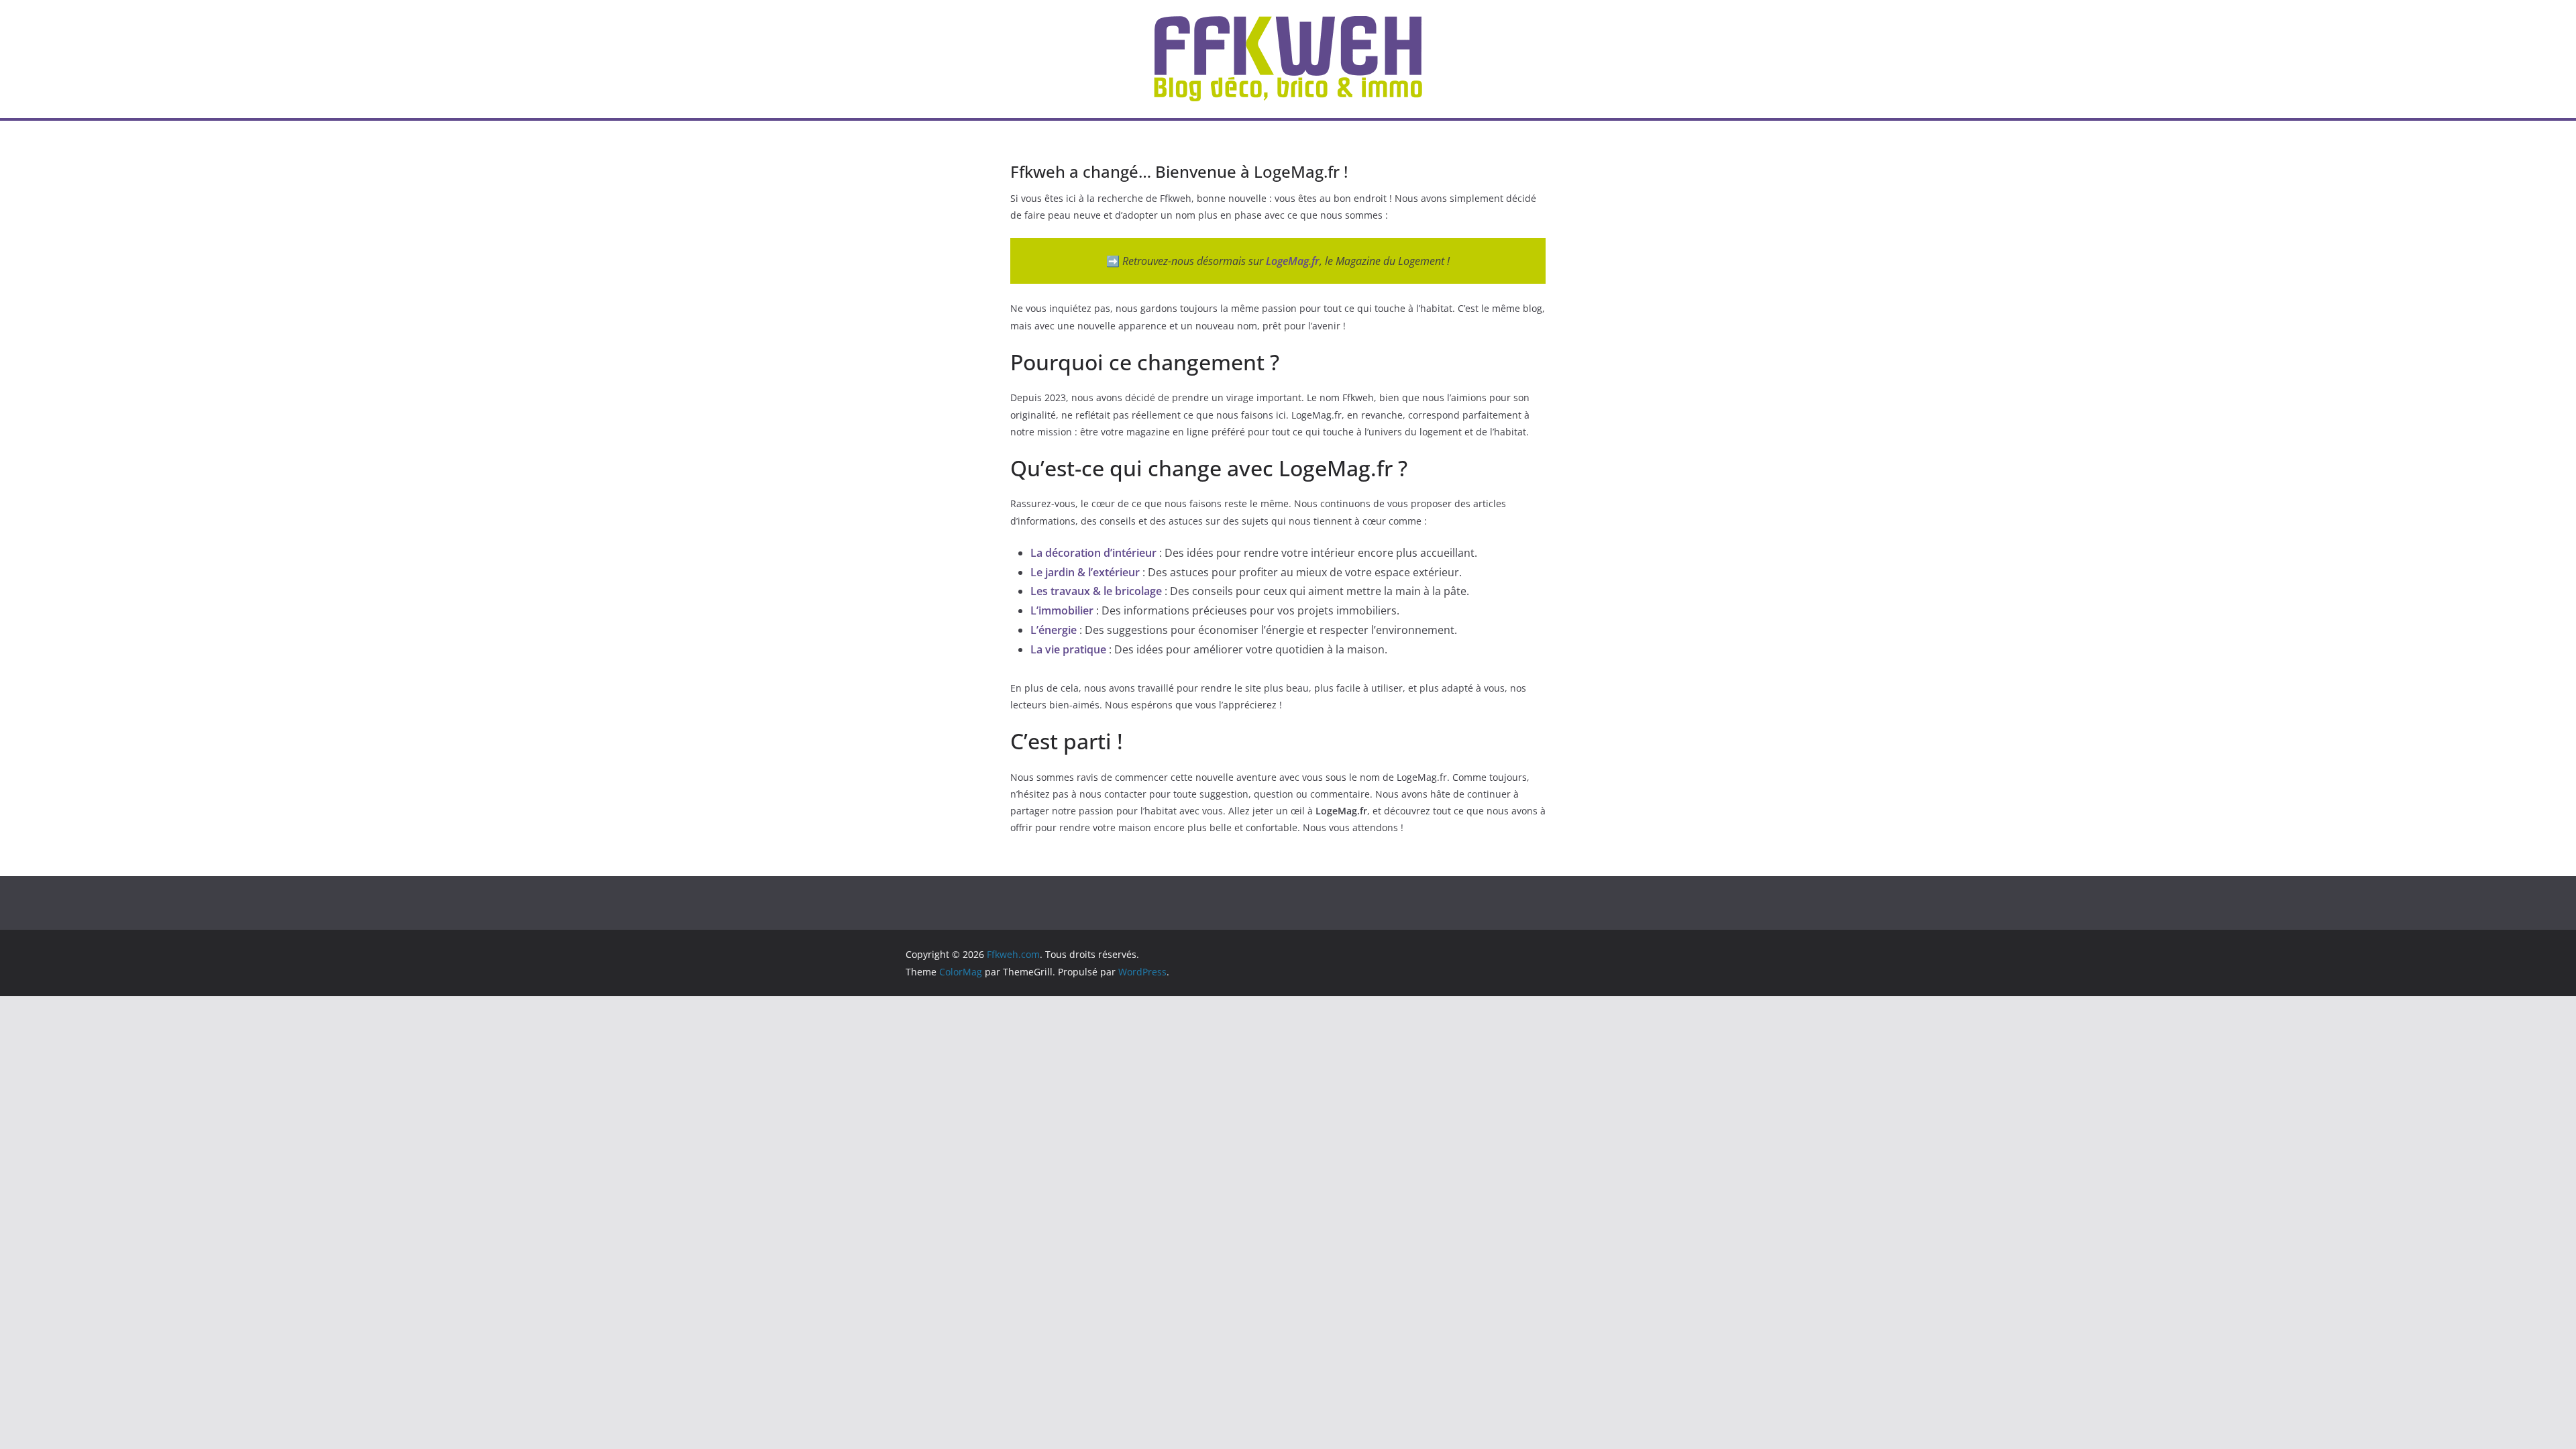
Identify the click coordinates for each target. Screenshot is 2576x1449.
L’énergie (1054, 630)
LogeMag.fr (1293, 261)
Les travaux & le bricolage (1096, 591)
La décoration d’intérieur (1093, 553)
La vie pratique (1068, 649)
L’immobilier (1062, 610)
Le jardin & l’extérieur (1085, 572)
